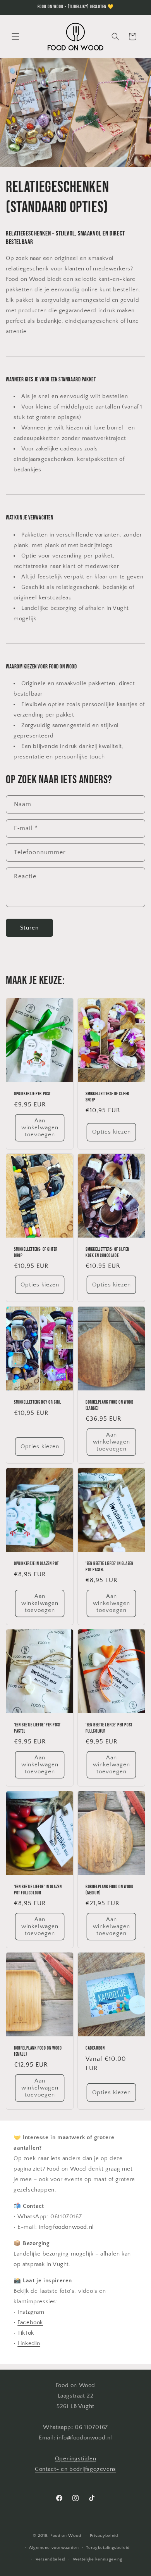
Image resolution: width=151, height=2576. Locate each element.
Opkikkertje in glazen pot (36, 1564)
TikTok (26, 2333)
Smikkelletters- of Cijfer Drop (36, 1253)
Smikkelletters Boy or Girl (38, 1402)
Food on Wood (66, 2536)
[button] (15, 36)
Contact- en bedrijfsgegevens (75, 2469)
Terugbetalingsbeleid (108, 2548)
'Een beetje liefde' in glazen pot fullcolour (38, 1890)
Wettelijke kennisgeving (98, 2559)
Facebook (30, 2322)
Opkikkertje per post (32, 1094)
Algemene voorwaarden (54, 2548)
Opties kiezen (112, 1132)
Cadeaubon (95, 2049)
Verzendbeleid (51, 2559)
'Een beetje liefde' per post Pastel (37, 1729)
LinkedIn (29, 2343)
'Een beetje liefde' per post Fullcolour (109, 1729)
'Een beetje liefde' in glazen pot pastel (109, 1567)
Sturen (29, 928)
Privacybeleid (104, 2536)
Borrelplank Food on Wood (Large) (109, 1405)
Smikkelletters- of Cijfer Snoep (107, 1097)
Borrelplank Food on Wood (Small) (38, 2052)
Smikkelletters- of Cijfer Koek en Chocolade (107, 1253)
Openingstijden (75, 2459)
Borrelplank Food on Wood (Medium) (109, 1890)
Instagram (31, 2312)
